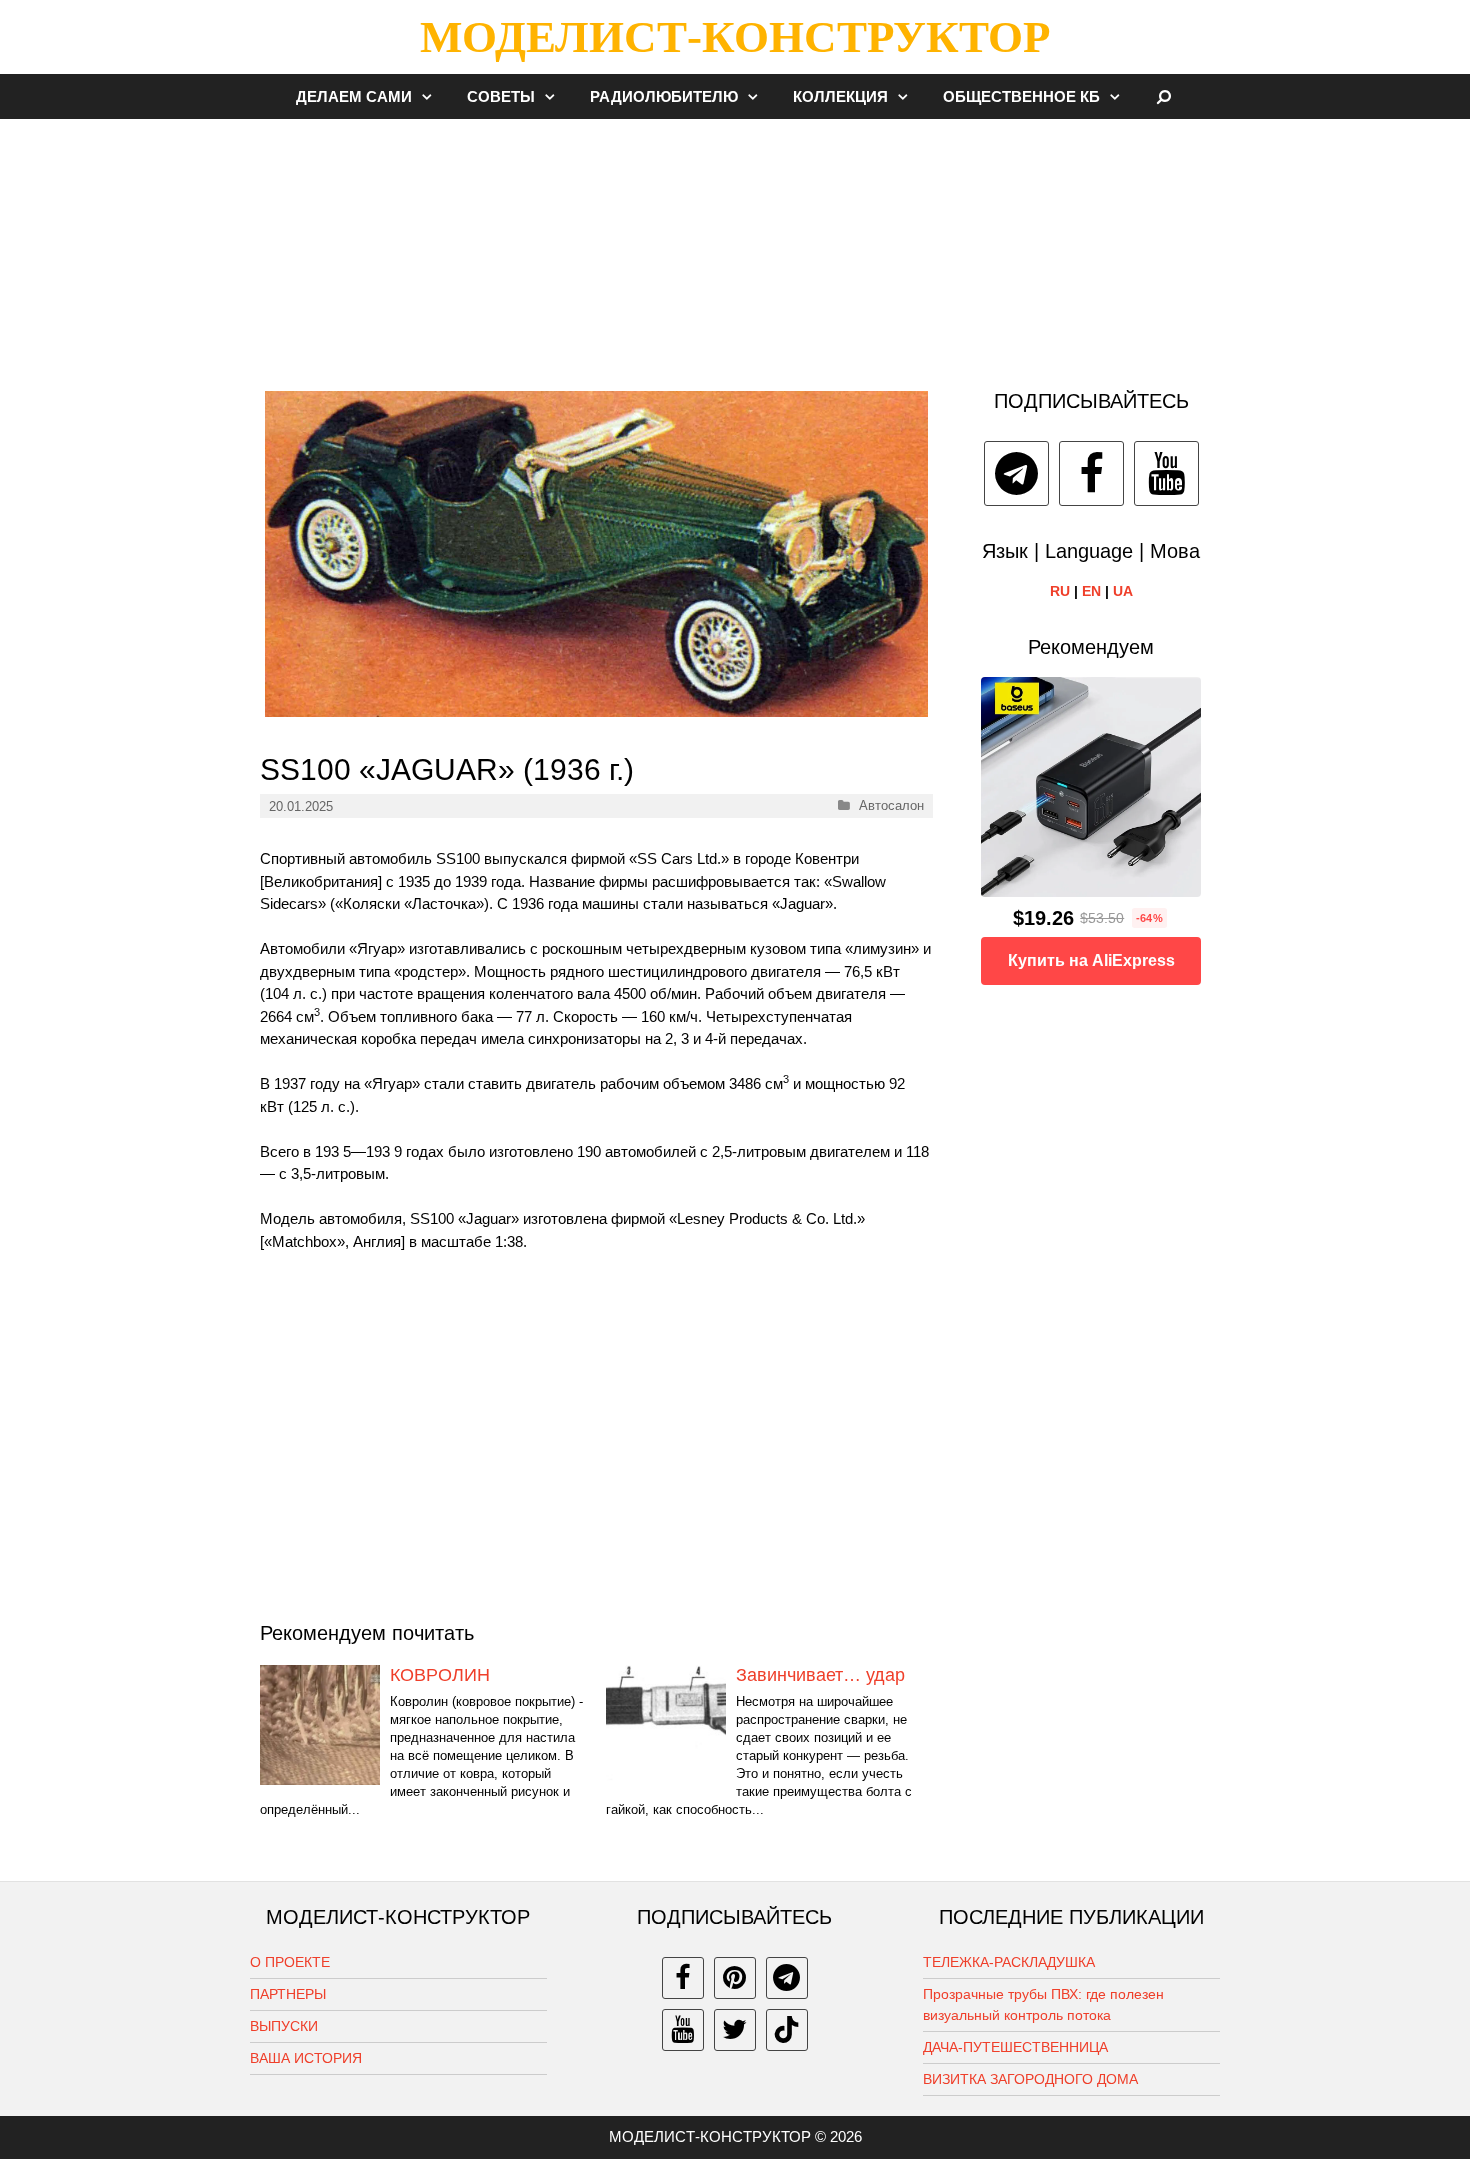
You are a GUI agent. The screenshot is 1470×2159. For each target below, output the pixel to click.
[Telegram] (1016, 473)
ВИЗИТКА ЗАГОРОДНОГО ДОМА (1030, 2079)
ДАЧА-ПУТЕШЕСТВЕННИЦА (1015, 2047)
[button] (432, 96)
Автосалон (891, 805)
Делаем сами (354, 96)
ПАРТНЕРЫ (288, 1994)
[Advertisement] (735, 244)
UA (1123, 591)
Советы (501, 96)
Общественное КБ (1021, 96)
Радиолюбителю (664, 96)
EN (1091, 591)
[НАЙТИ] (1164, 96)
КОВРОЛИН (440, 1675)
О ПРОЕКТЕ (290, 1962)
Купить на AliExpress (1091, 960)
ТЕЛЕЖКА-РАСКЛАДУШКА (1009, 1962)
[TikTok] (787, 2030)
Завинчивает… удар (820, 1675)
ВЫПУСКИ (284, 2026)
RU (1060, 591)
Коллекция (840, 96)
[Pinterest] (735, 1978)
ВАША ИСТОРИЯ (306, 2058)
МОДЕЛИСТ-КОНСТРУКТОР (735, 37)
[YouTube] (1166, 473)
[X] (735, 2030)
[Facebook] (1091, 473)
